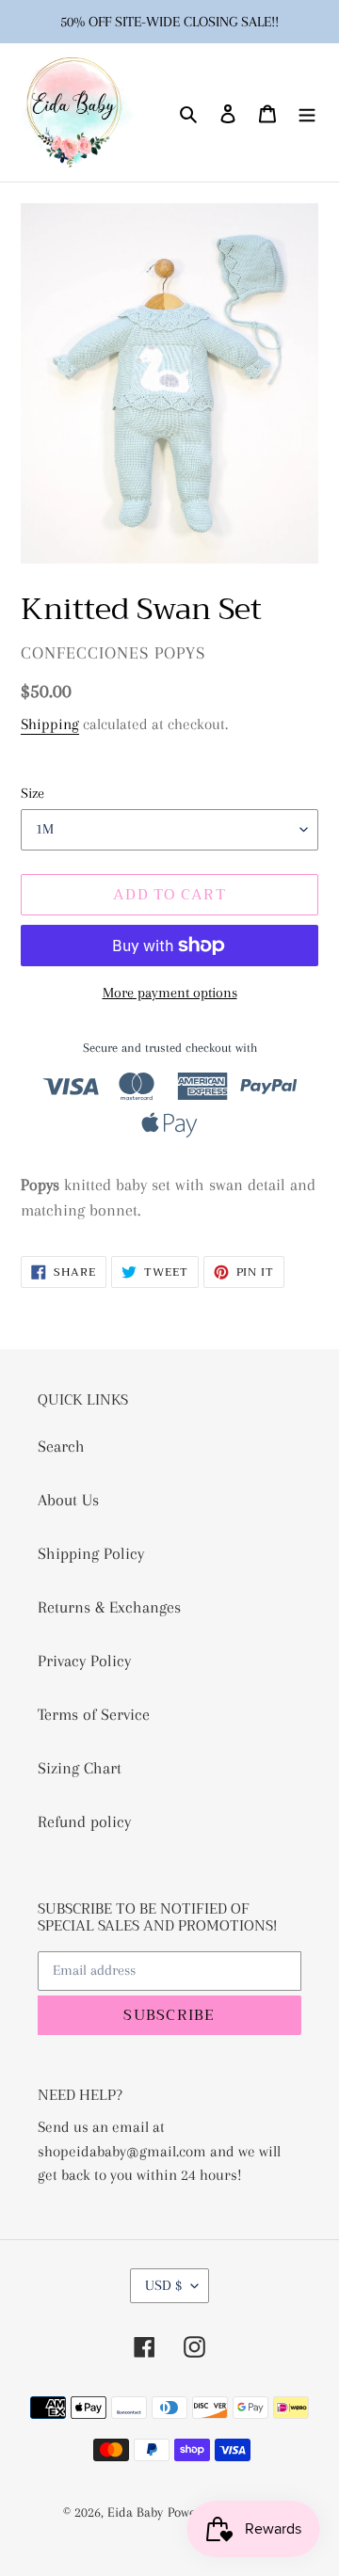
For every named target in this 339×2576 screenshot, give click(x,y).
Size (32, 793)
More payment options (170, 993)
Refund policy (84, 1821)
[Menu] (307, 112)
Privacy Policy (84, 1661)
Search (61, 1446)
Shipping (50, 724)
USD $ (163, 2285)
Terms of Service (94, 1714)
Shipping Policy (91, 1553)
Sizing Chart (80, 1768)
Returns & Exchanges (109, 1607)
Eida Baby (135, 2512)
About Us (68, 1500)
